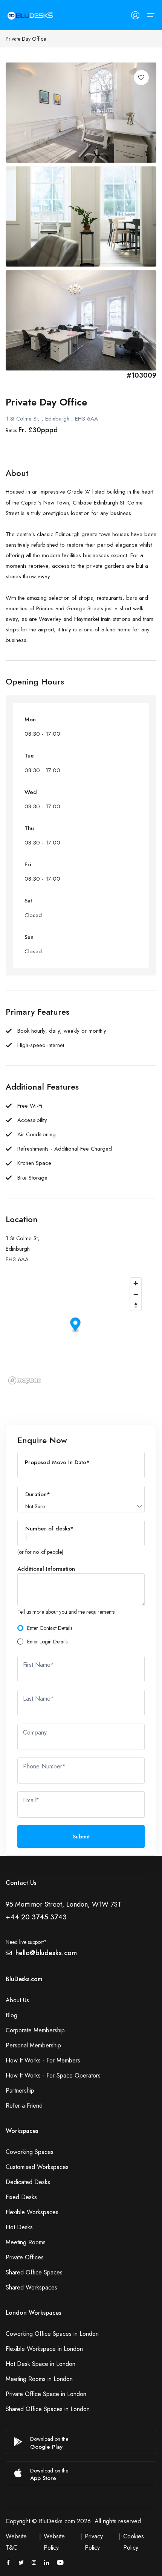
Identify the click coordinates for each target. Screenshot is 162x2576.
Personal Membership (33, 2045)
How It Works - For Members (43, 2060)
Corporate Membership (35, 2030)
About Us (17, 2000)
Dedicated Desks (28, 2182)
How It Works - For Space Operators (53, 2075)
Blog (11, 2015)
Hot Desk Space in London (40, 2364)
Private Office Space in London (46, 2394)
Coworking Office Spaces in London (52, 2334)
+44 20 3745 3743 (36, 1917)
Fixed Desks (21, 2197)
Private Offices (25, 2257)
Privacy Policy (94, 2542)
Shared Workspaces (31, 2287)
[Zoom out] (136, 1294)
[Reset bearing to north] (136, 1305)
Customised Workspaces (37, 2167)
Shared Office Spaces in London (48, 2409)
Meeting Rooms (26, 2242)
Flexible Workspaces (32, 2212)
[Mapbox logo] (24, 1380)
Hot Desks (19, 2227)
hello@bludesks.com (46, 1953)
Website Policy (54, 2542)
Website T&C (16, 2542)
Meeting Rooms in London (39, 2379)
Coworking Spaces (30, 2152)
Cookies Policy (134, 2542)
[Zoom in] (136, 1283)
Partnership (20, 2091)
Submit (81, 1837)
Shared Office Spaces (34, 2272)
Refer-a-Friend (24, 2106)
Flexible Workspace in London (44, 2349)
